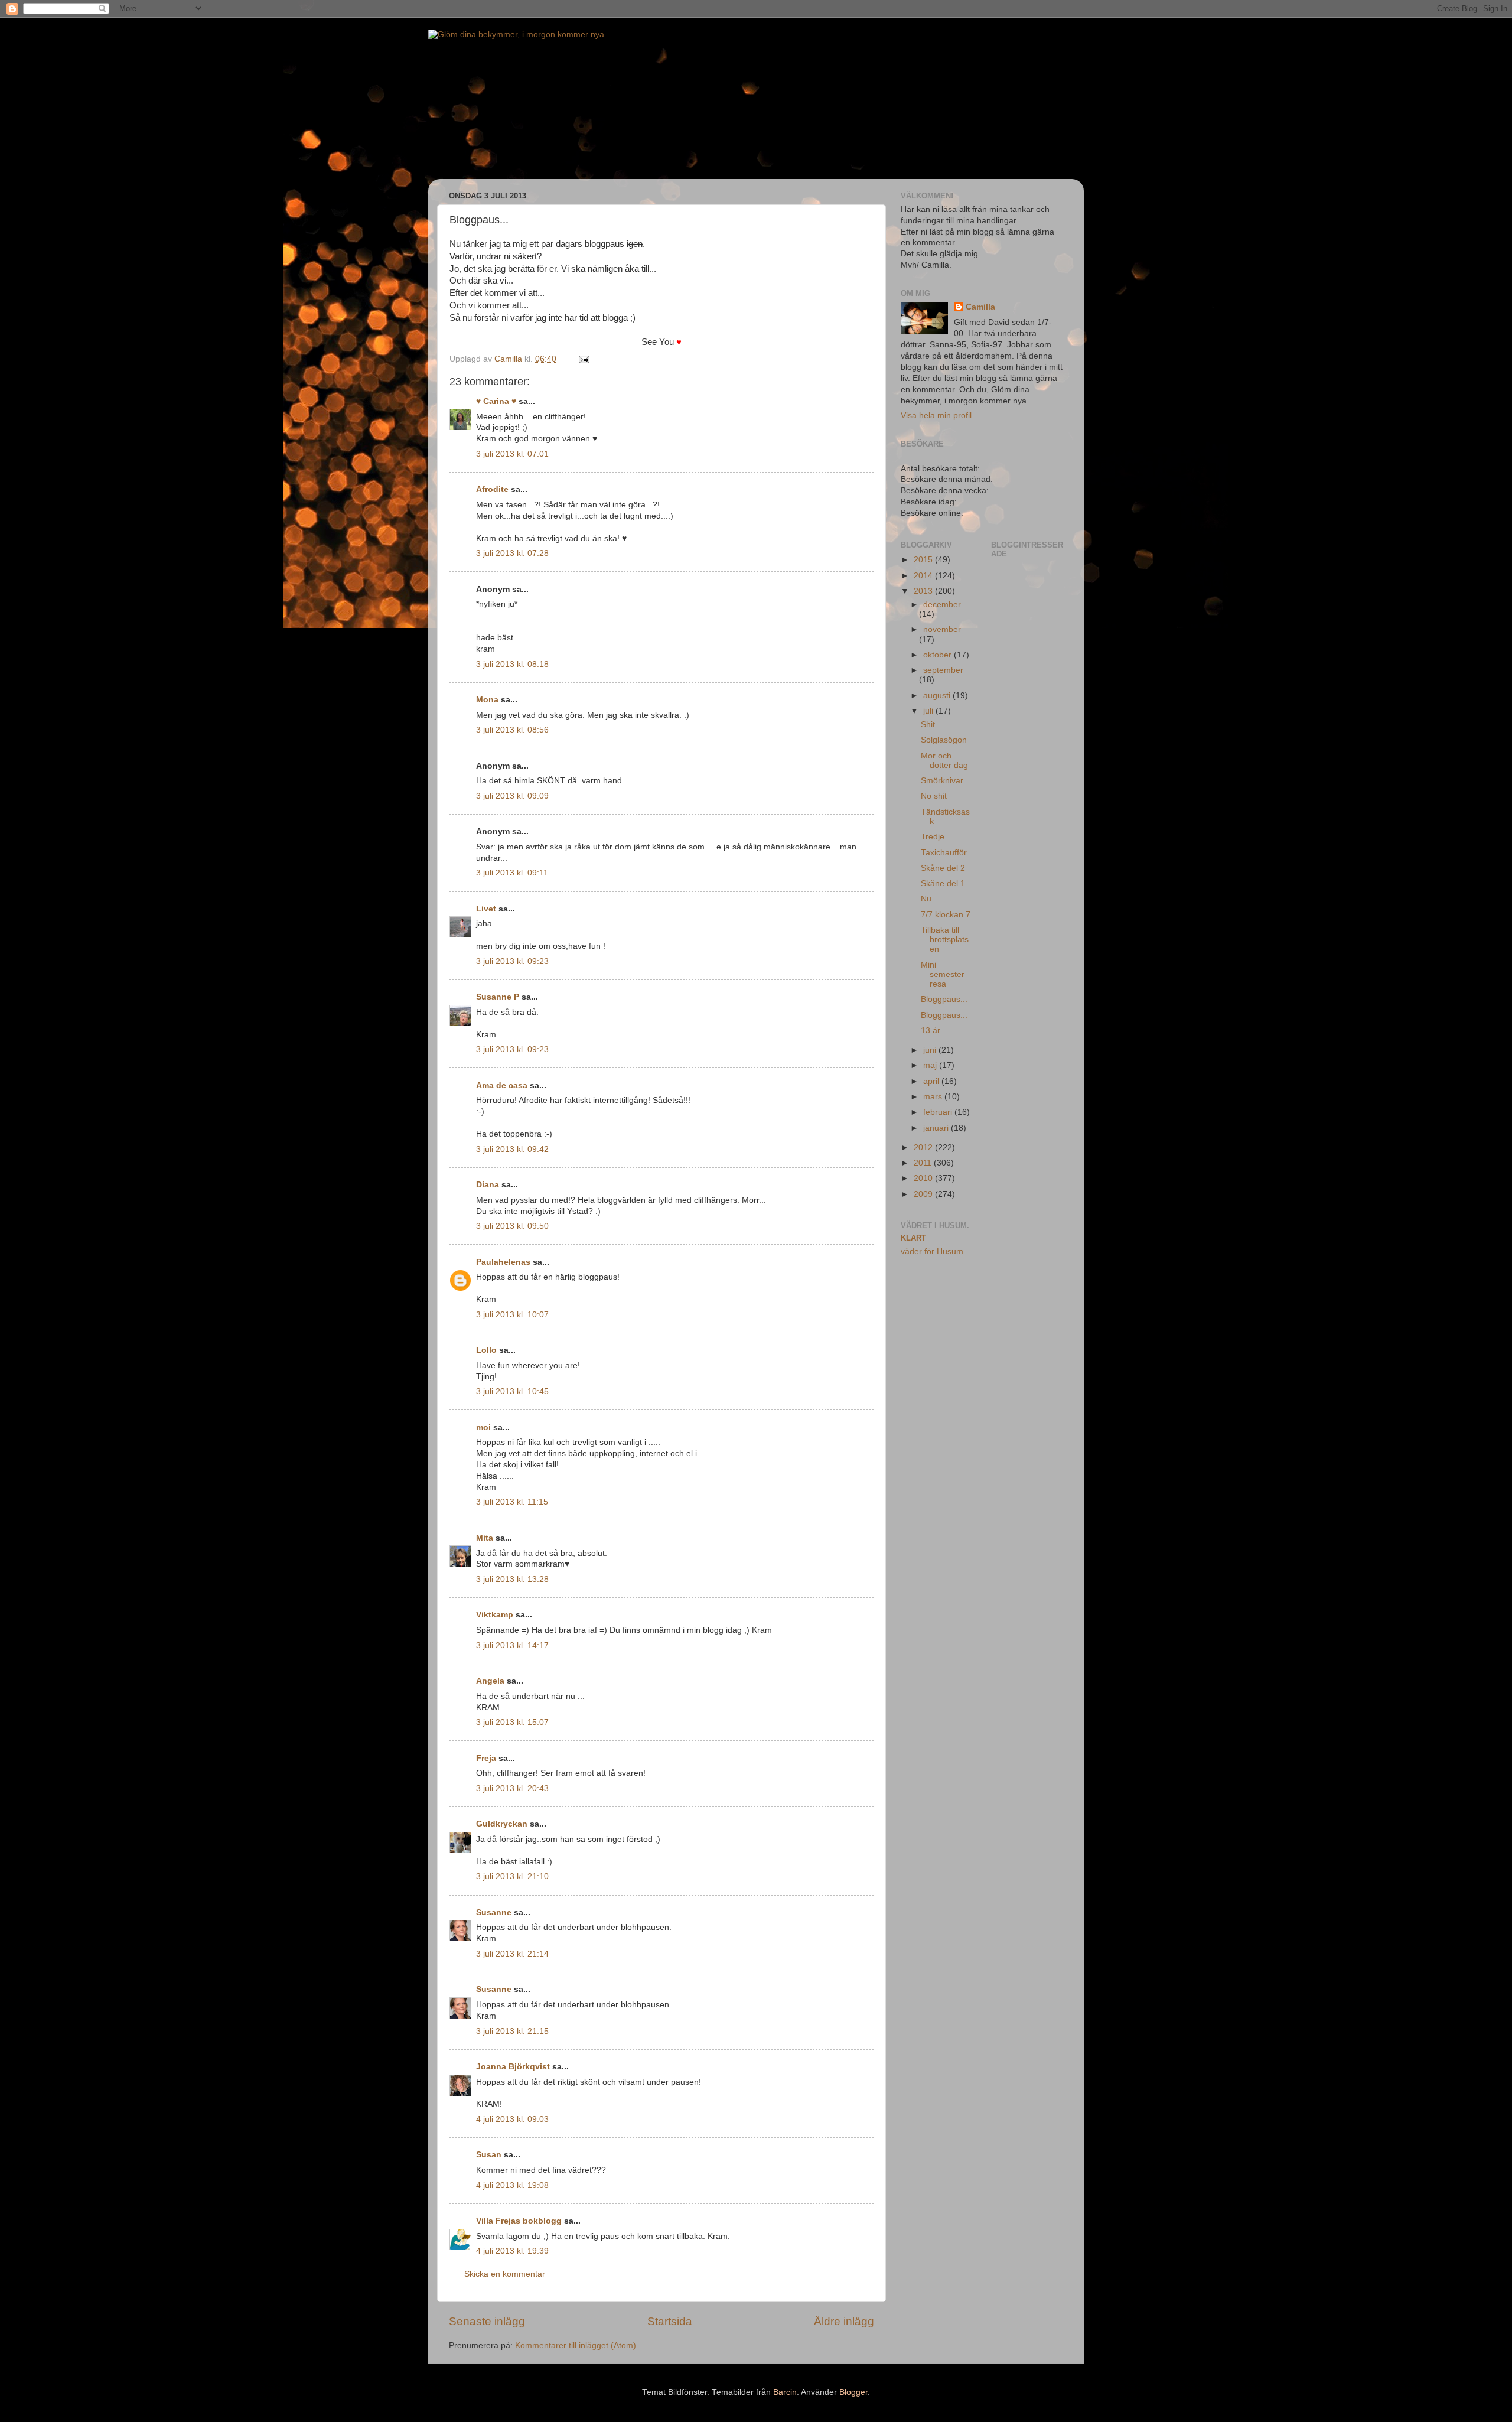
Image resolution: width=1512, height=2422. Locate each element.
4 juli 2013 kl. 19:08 (512, 2185)
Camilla (980, 307)
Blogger (853, 2392)
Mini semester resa (943, 974)
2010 (924, 1178)
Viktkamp (495, 1615)
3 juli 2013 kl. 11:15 (512, 1502)
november (942, 629)
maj (931, 1065)
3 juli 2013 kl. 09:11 (512, 873)
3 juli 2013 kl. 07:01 (512, 454)
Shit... (931, 725)
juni (931, 1050)
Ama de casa (502, 1085)
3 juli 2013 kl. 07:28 (512, 553)
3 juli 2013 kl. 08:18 (512, 664)
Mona (487, 700)
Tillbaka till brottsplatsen (945, 940)
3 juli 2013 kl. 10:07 (512, 1315)
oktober (939, 655)
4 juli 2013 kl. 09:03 (512, 2119)
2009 (924, 1194)
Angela (490, 1681)
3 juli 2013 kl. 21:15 (512, 2031)
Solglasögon (944, 740)
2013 (924, 591)
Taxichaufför (944, 853)
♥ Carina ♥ (496, 401)
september (943, 670)
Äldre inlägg (844, 2321)
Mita (485, 1538)
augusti (938, 696)
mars (934, 1097)
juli (929, 711)
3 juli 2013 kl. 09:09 (512, 796)
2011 (924, 1163)
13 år (931, 1031)
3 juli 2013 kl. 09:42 (512, 1149)
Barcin (785, 2392)
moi (483, 1428)
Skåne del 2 (943, 868)
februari (939, 1112)
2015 (924, 560)
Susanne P (498, 997)
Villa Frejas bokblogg (519, 2221)
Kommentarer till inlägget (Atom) (576, 2346)
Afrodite (492, 489)
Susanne (494, 1912)
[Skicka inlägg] (583, 359)
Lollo (486, 1350)
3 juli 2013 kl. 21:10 (512, 1876)
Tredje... (936, 837)
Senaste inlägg (487, 2321)
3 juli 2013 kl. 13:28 (512, 1579)
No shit (934, 796)
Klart (913, 1238)
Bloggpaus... (944, 999)
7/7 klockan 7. (947, 915)
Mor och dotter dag (944, 761)
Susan (489, 2155)
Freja (486, 1758)
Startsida (670, 2321)
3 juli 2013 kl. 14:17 (512, 1645)
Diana (488, 1185)
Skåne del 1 (943, 883)
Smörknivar (942, 781)
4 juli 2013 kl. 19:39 (512, 2251)
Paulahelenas (503, 1262)
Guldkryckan (502, 1824)
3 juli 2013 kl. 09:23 (512, 961)
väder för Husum (932, 1251)
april (932, 1081)
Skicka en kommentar (505, 2274)
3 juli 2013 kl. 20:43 (512, 1788)
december (942, 605)
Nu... (930, 899)
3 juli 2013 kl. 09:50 (512, 1226)
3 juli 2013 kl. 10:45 (512, 1391)
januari (937, 1128)
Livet (486, 909)
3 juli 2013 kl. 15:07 (512, 1722)
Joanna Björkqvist (513, 2067)
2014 (924, 576)
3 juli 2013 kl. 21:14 (512, 1954)
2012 (924, 1147)
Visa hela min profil (936, 416)
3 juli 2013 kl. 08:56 (512, 730)
